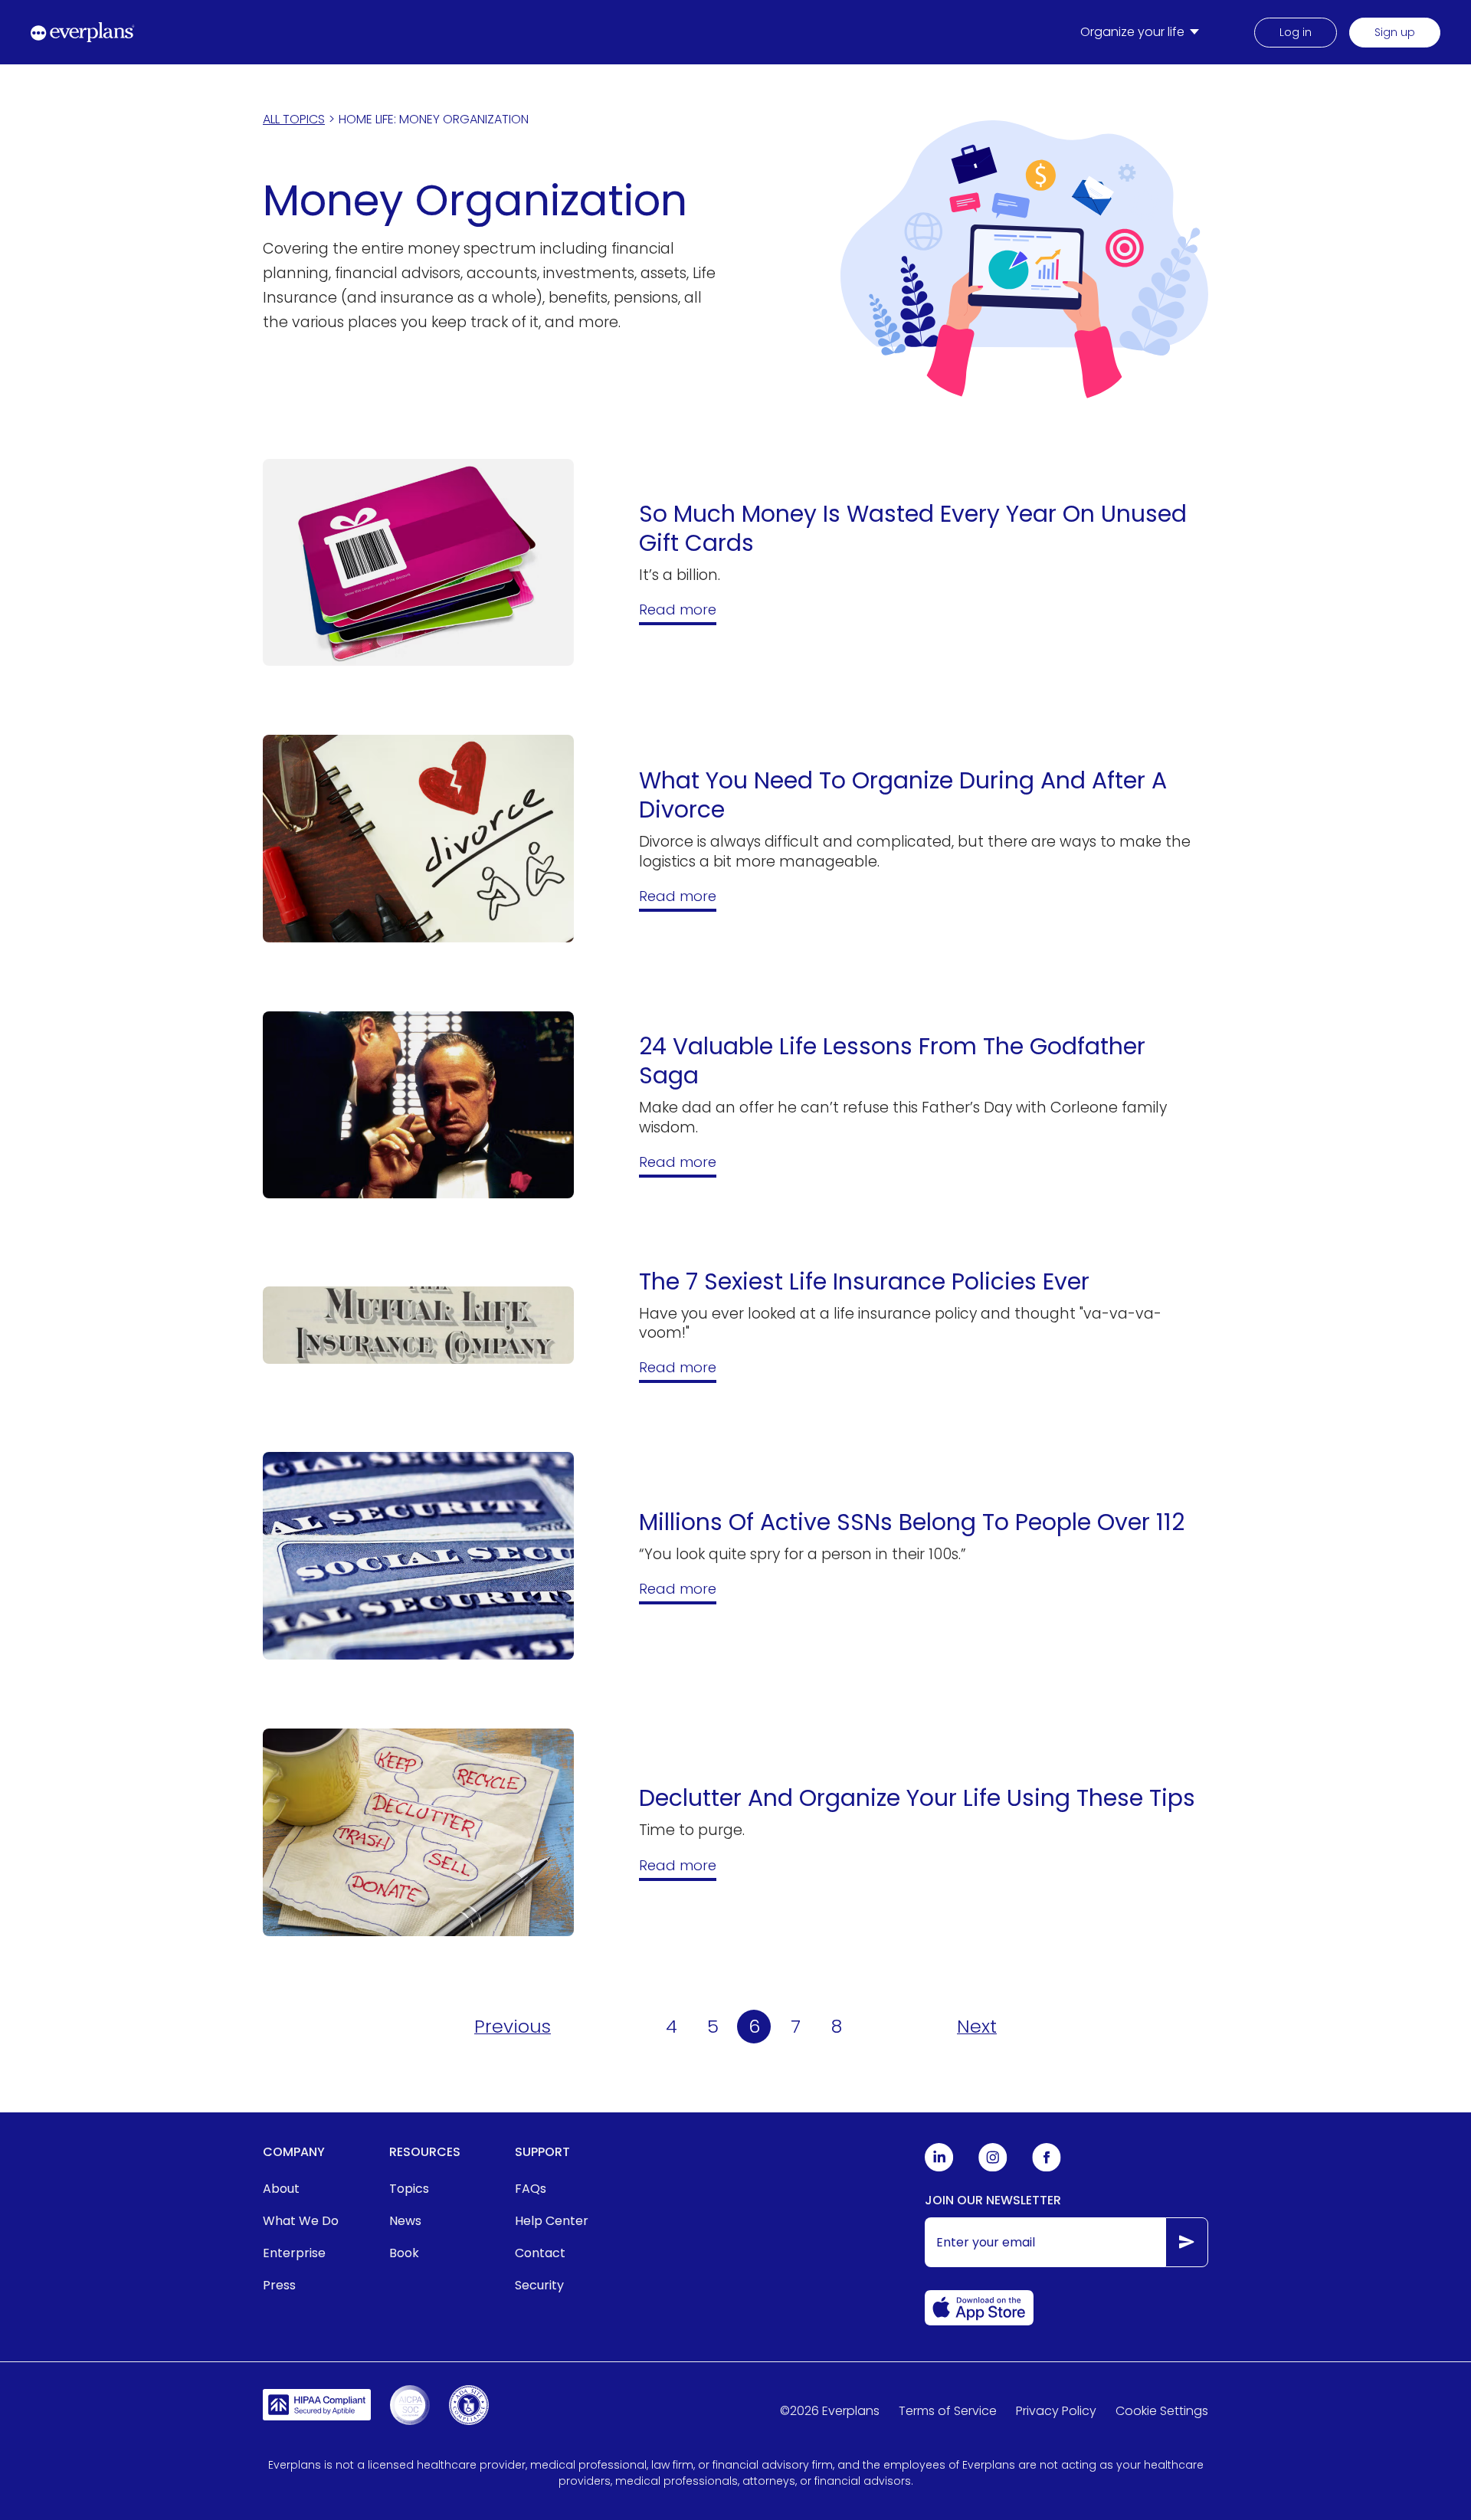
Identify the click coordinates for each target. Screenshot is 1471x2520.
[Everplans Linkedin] (939, 2168)
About (281, 2189)
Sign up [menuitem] (1395, 32)
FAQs (531, 2189)
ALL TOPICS (294, 119)
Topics (409, 2189)
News (405, 2221)
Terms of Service (948, 2411)
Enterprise (294, 2253)
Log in (1296, 32)
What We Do (301, 2221)
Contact (540, 2253)
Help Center (552, 2221)
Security (539, 2285)
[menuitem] (1143, 32)
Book (404, 2253)
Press (279, 2285)
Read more (678, 610)
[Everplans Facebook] (1047, 2168)
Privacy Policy (1056, 2411)
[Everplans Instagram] (993, 2168)
